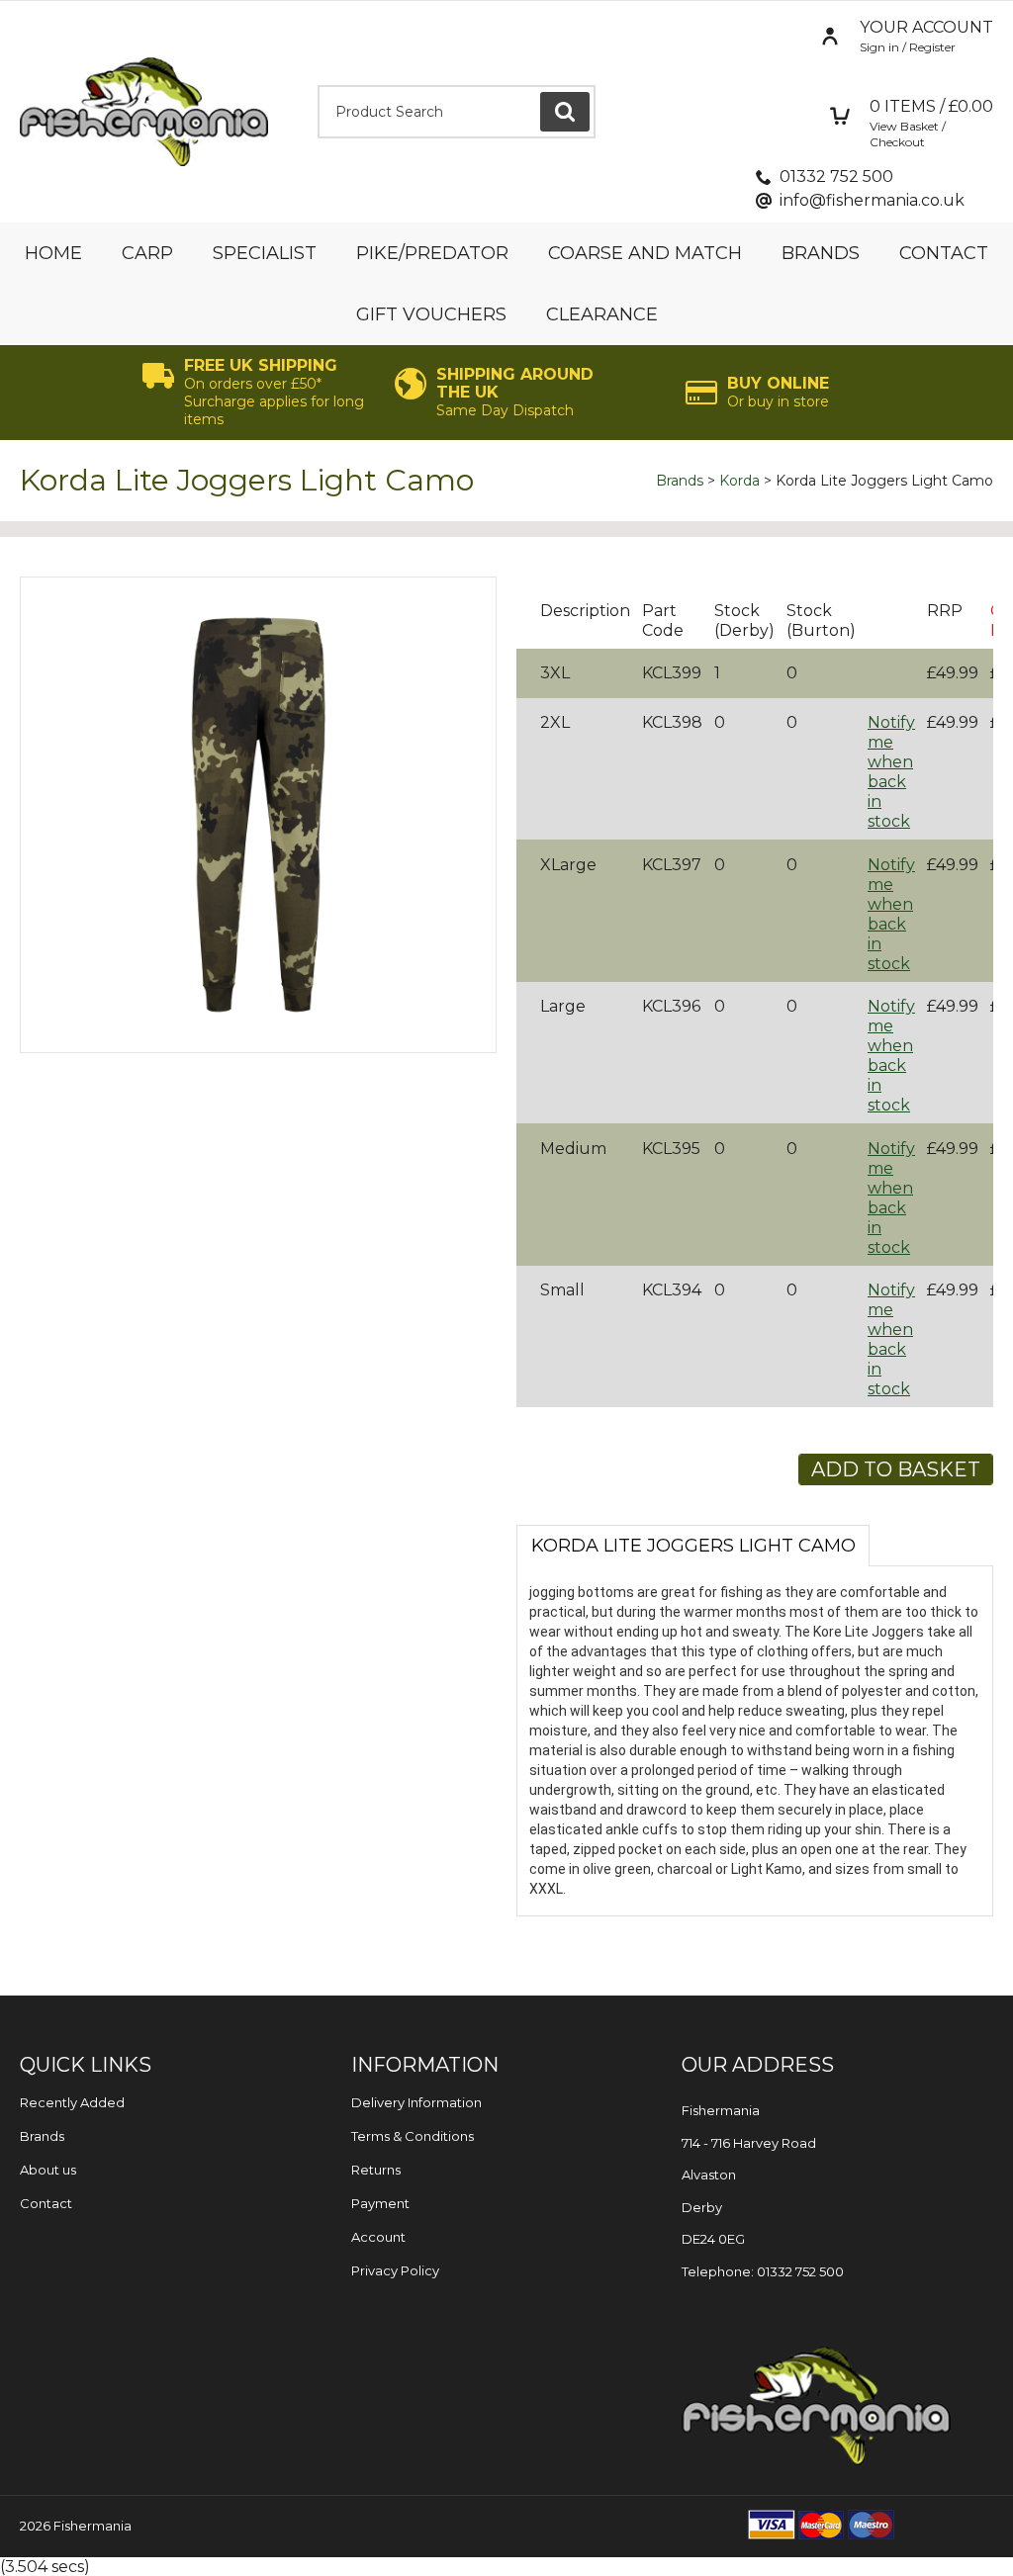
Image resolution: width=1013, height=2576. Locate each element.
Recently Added (72, 2102)
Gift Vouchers (431, 314)
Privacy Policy (395, 2270)
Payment (380, 2203)
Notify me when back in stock (891, 772)
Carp (147, 253)
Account (378, 2237)
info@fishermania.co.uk (872, 200)
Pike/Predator (432, 253)
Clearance (602, 314)
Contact (944, 253)
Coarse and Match (645, 253)
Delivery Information (416, 2102)
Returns (376, 2170)
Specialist (265, 253)
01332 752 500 (836, 177)
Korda (739, 481)
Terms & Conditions (413, 2136)
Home (53, 253)
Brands (821, 253)
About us (48, 2170)
